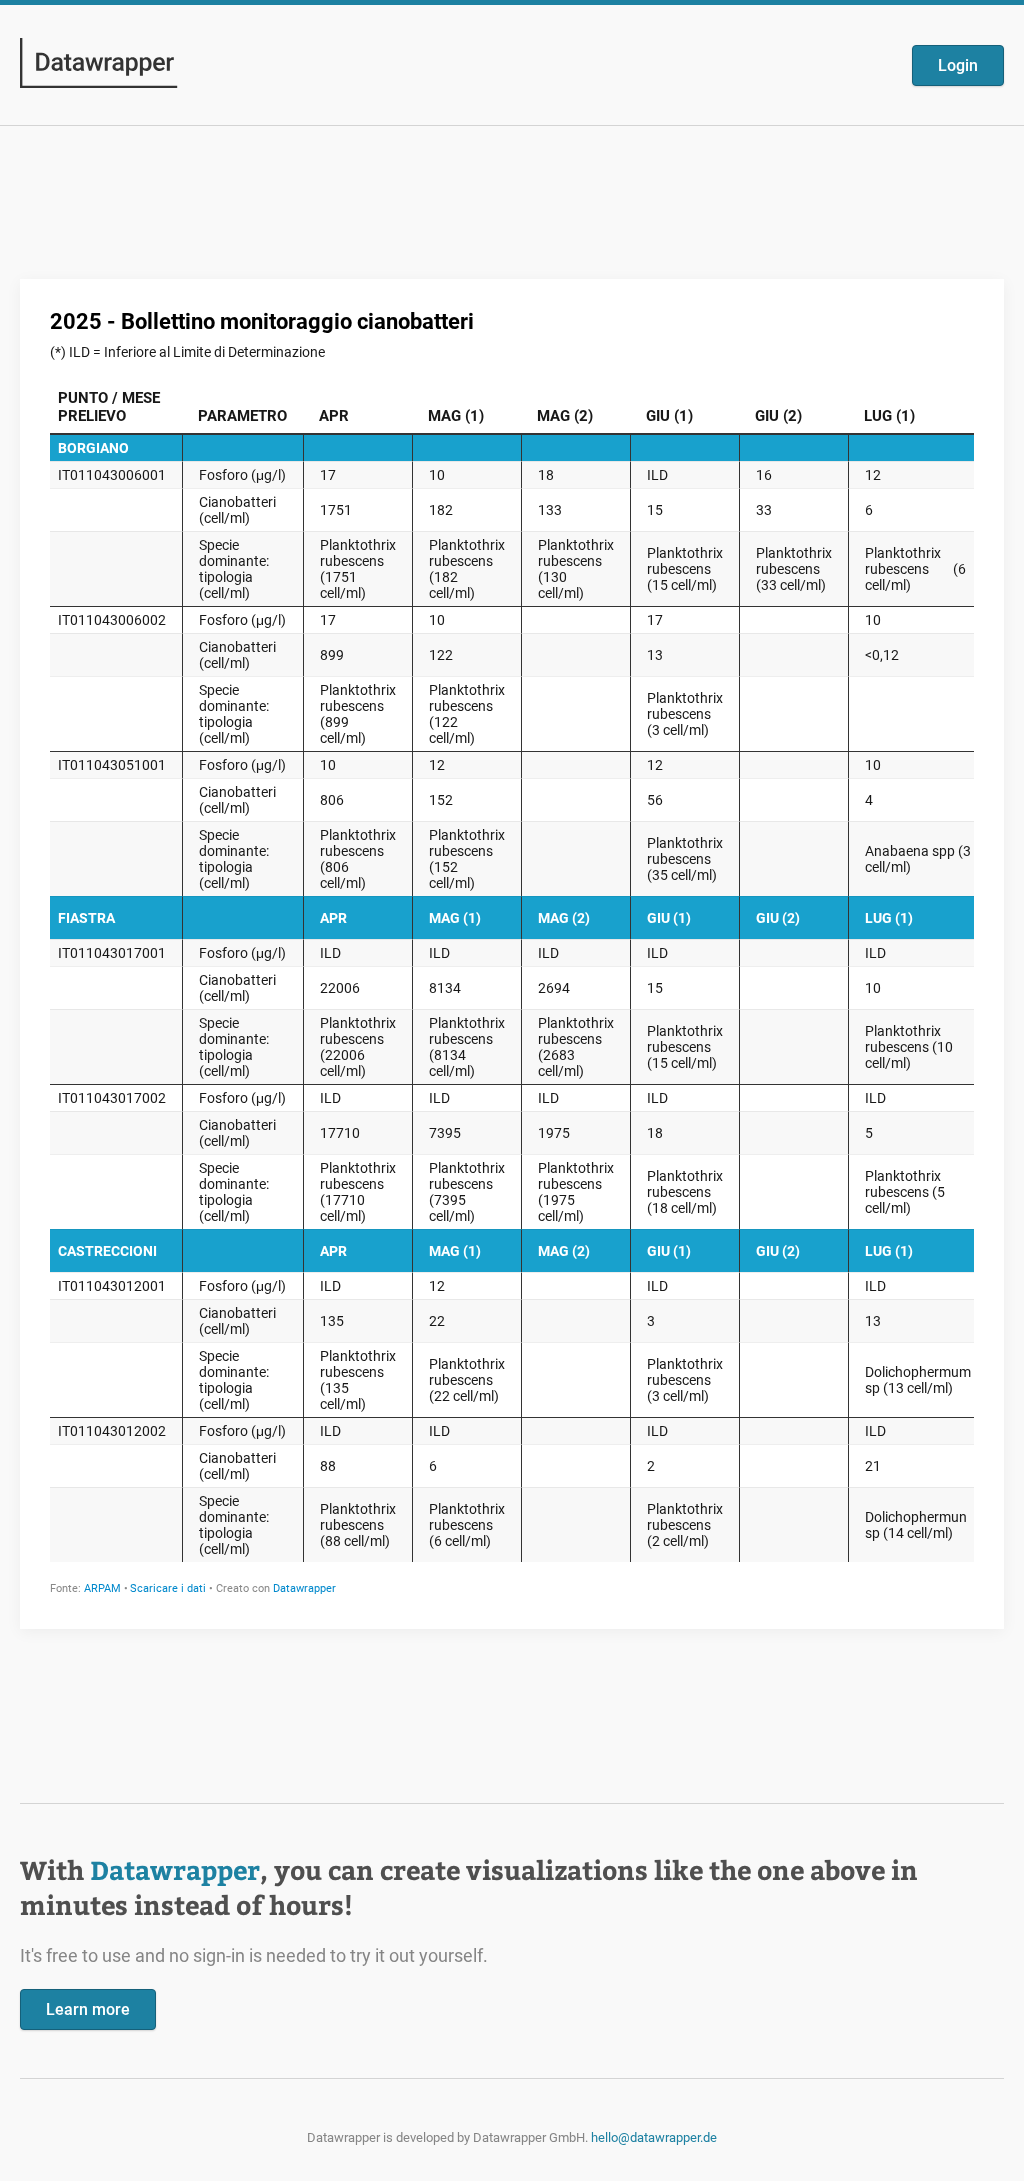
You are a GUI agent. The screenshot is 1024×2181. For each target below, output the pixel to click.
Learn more (88, 2009)
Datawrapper (175, 1869)
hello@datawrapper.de (654, 2137)
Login (958, 65)
